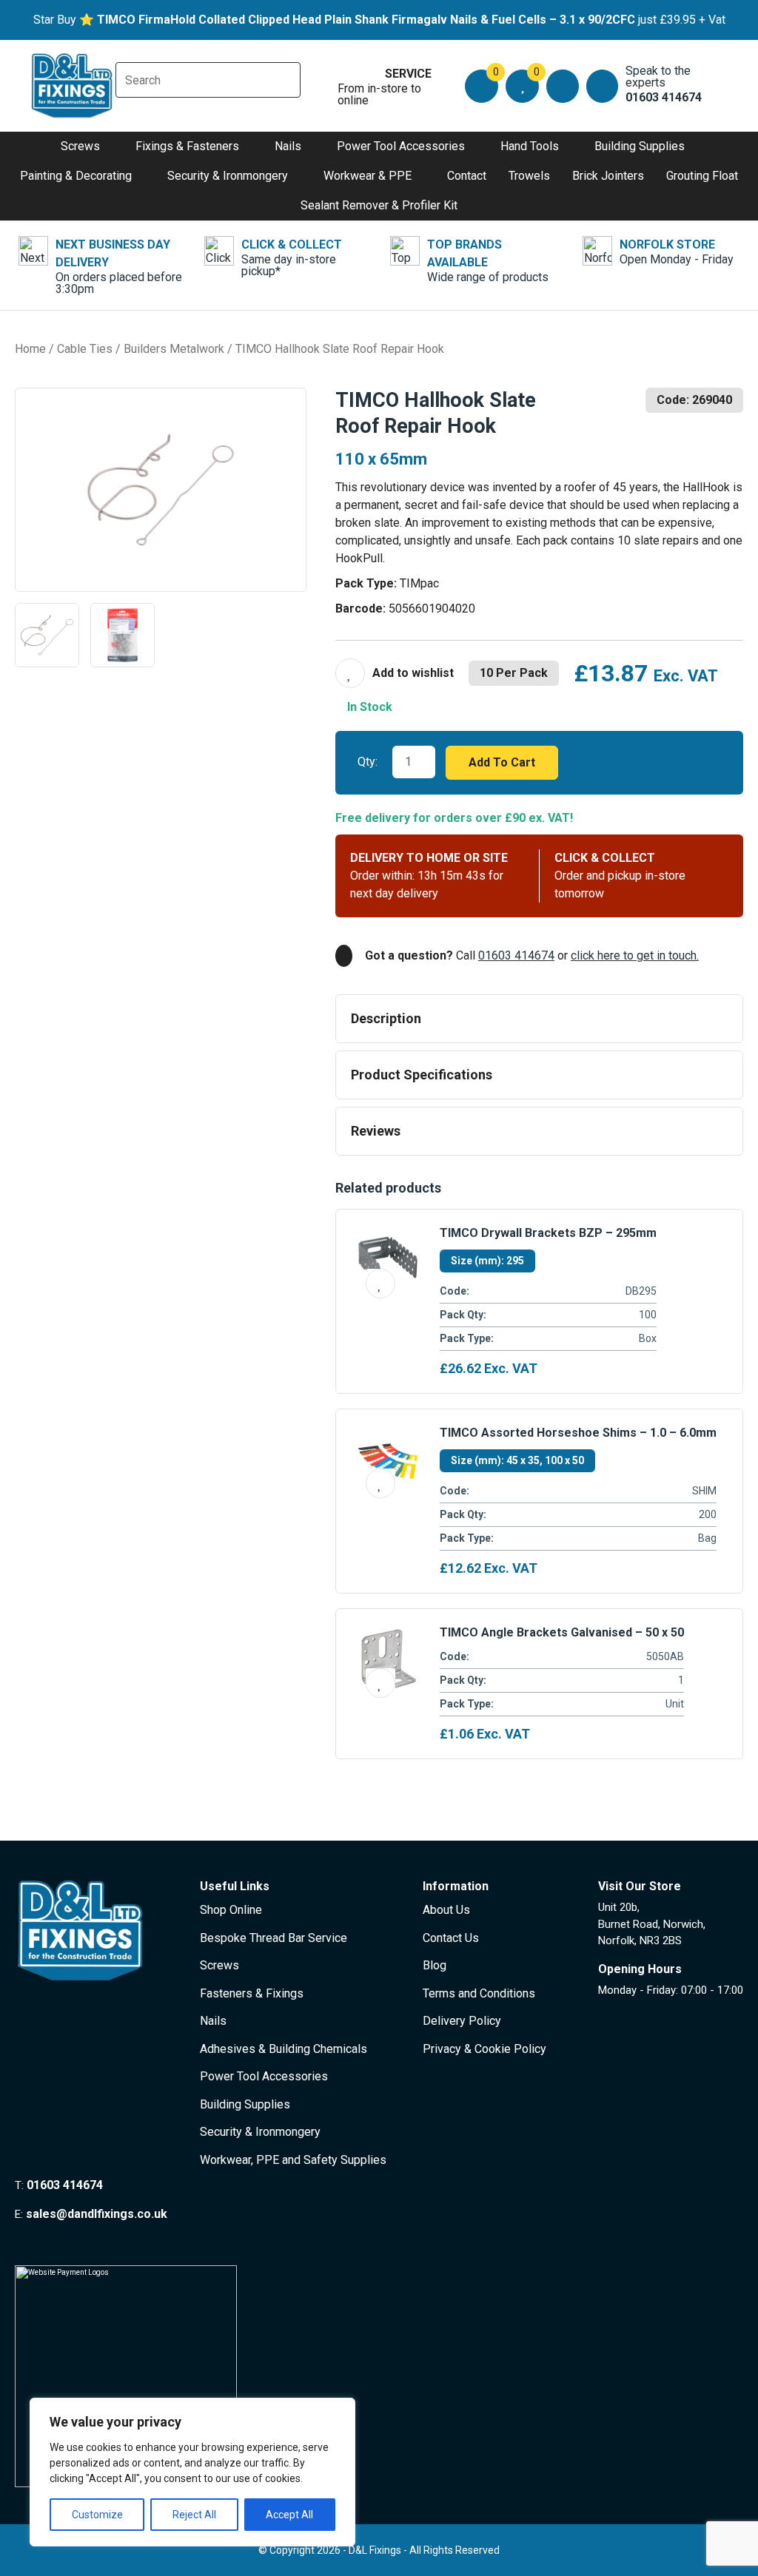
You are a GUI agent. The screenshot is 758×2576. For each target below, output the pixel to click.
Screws (80, 146)
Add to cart (502, 762)
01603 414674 (516, 955)
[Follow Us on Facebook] (21, 2242)
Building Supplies (640, 146)
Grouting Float (702, 176)
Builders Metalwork (174, 349)
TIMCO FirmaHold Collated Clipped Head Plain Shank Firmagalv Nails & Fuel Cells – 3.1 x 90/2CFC (366, 20)
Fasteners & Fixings (252, 1993)
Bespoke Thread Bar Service (274, 1938)
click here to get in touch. (635, 955)
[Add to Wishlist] (395, 673)
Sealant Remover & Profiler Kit (379, 205)
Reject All (194, 2515)
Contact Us (451, 1938)
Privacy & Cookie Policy (484, 2049)
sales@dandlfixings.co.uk (97, 2214)
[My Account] (562, 86)
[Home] (73, 86)
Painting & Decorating (76, 176)
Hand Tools (530, 146)
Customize (97, 2515)
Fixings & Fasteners (187, 146)
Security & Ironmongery (228, 176)
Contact (467, 176)
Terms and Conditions (479, 1993)
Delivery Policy (462, 2021)
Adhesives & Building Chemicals (284, 2049)
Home (30, 349)
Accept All (289, 2515)
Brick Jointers (608, 176)
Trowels (529, 176)
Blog (435, 1965)
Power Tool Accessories (401, 146)
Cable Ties (85, 349)
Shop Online (231, 1910)
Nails (288, 146)
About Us (446, 1910)
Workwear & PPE (368, 176)
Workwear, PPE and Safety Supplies (293, 2160)
